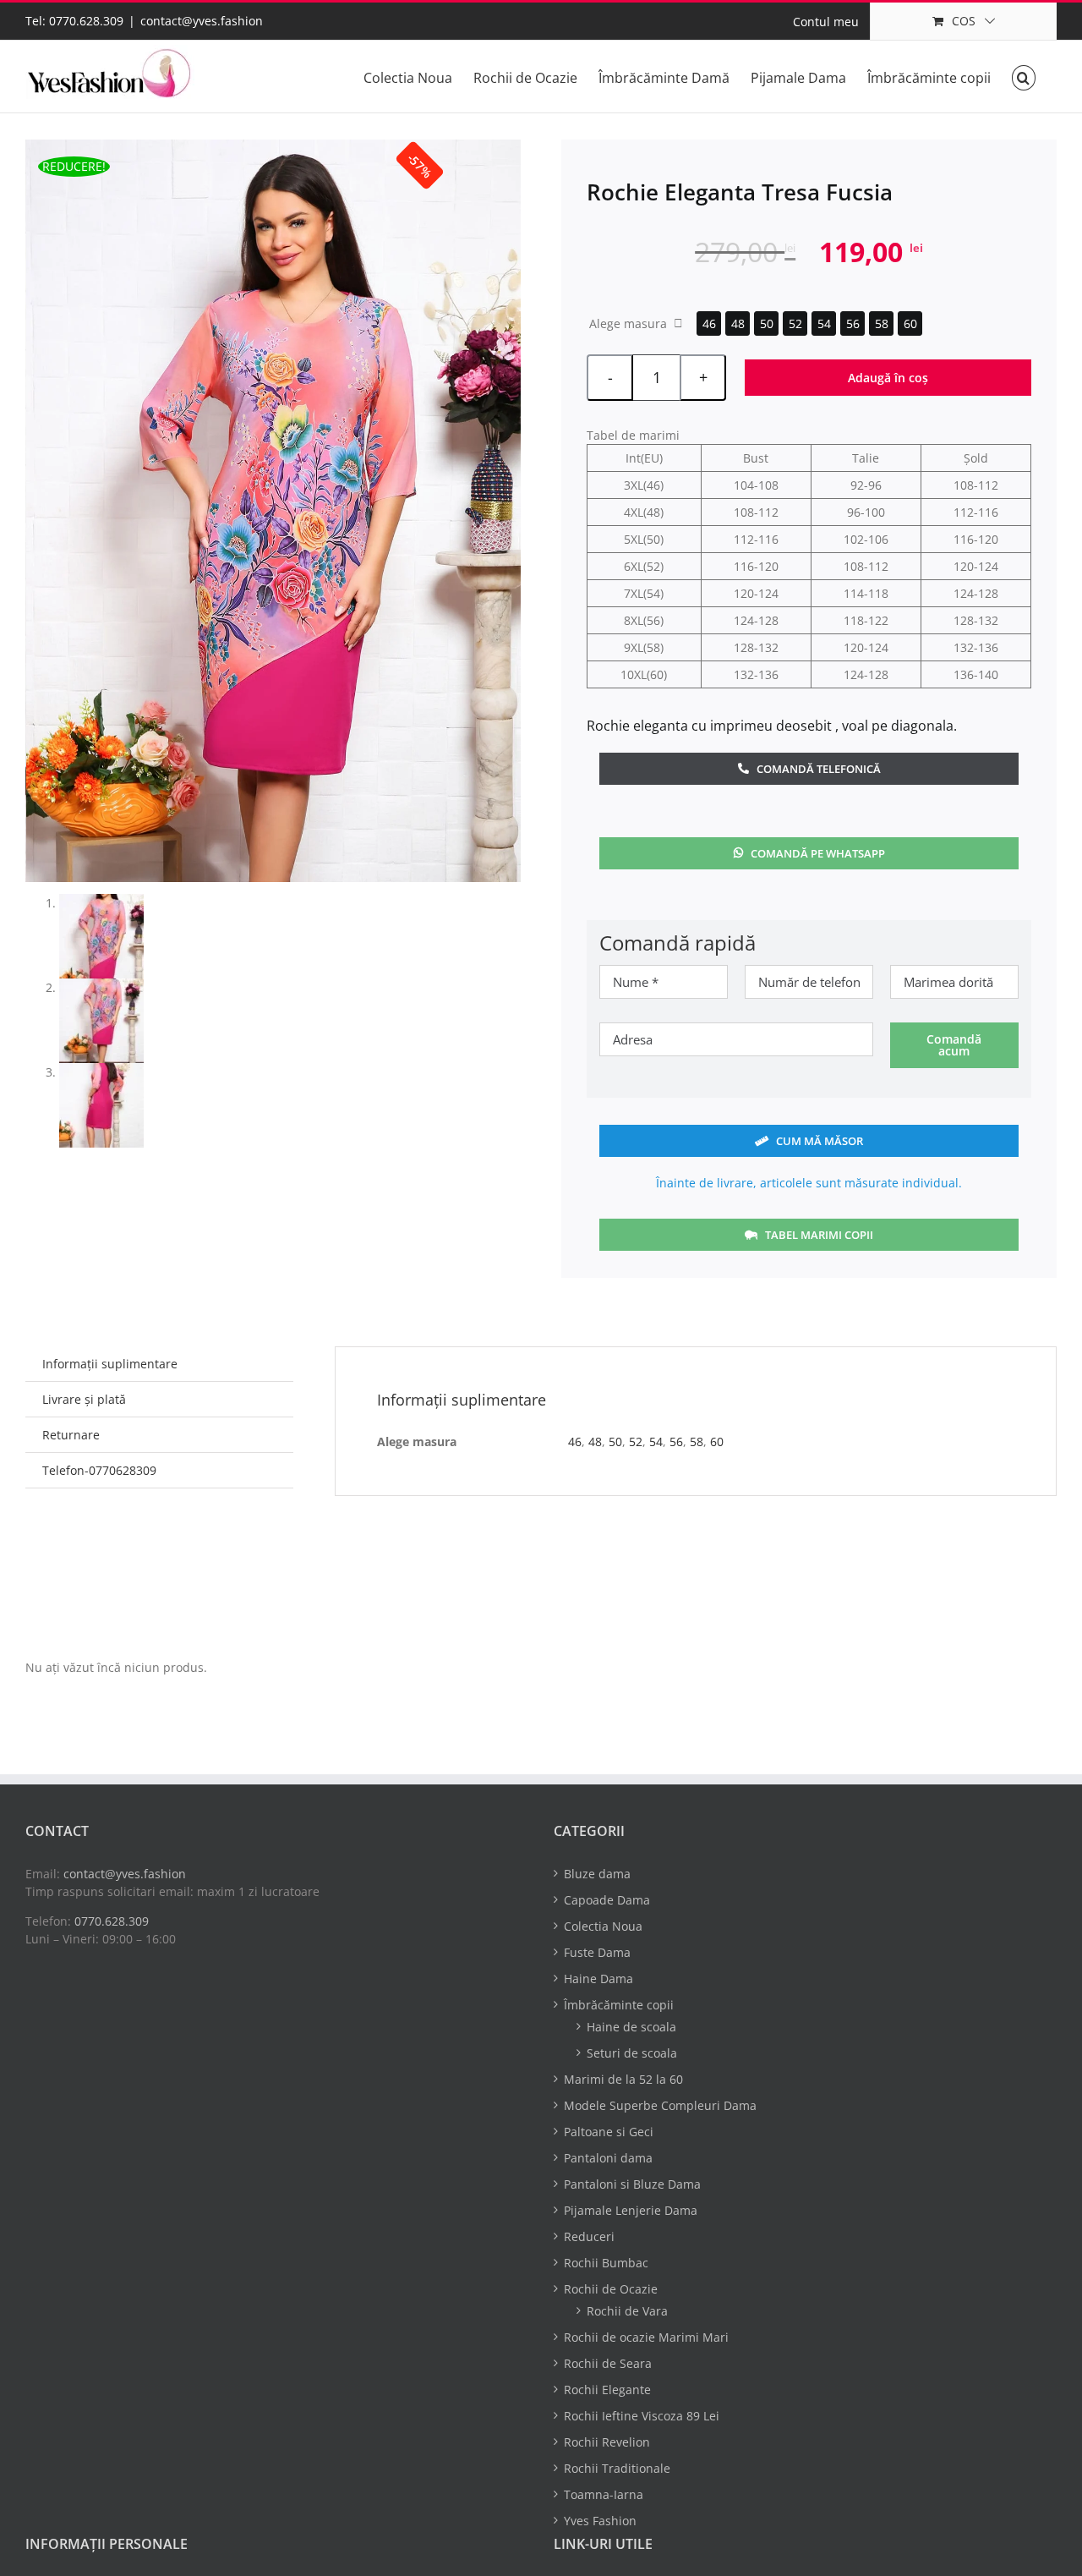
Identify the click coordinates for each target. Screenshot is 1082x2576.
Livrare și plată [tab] (84, 1399)
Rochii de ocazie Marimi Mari (646, 2337)
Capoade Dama (607, 1900)
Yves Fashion (600, 2521)
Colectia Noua (603, 1926)
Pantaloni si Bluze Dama (632, 2184)
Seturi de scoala (632, 2053)
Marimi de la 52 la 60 (623, 2079)
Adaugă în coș (888, 378)
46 (709, 323)
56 (853, 323)
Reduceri (589, 2236)
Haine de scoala (631, 2027)
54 (824, 323)
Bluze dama (597, 1874)
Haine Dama (598, 1979)
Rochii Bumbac (606, 2263)
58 (882, 323)
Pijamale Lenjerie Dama (631, 2210)
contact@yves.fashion (202, 21)
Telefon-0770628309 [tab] (99, 1470)
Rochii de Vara (627, 2311)
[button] (1024, 77)
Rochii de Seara (608, 2363)
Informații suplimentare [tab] (110, 1364)
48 (738, 323)
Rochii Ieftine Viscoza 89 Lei (642, 2416)
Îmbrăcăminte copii (619, 2005)
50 (767, 323)
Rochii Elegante (607, 2390)
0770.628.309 (112, 1921)
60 (910, 323)
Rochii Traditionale (617, 2468)
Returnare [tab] (71, 1435)
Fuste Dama (597, 1952)
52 (795, 323)
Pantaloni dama (608, 2158)
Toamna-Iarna (604, 2494)
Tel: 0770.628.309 (74, 21)
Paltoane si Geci (609, 2132)
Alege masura (628, 323)
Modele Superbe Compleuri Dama (660, 2105)
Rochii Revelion (607, 2442)
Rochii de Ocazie (611, 2289)
